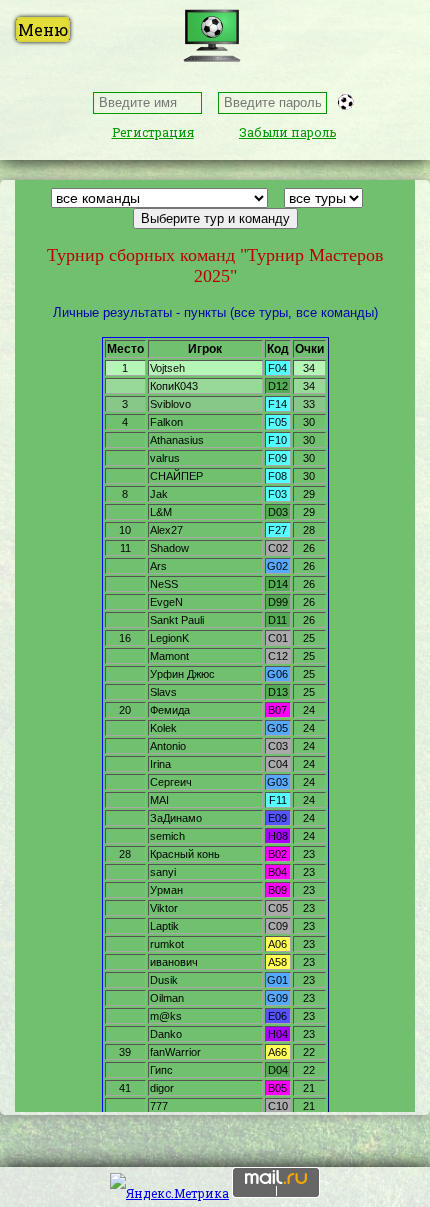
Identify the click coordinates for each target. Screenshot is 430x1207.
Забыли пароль (287, 132)
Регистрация (153, 132)
